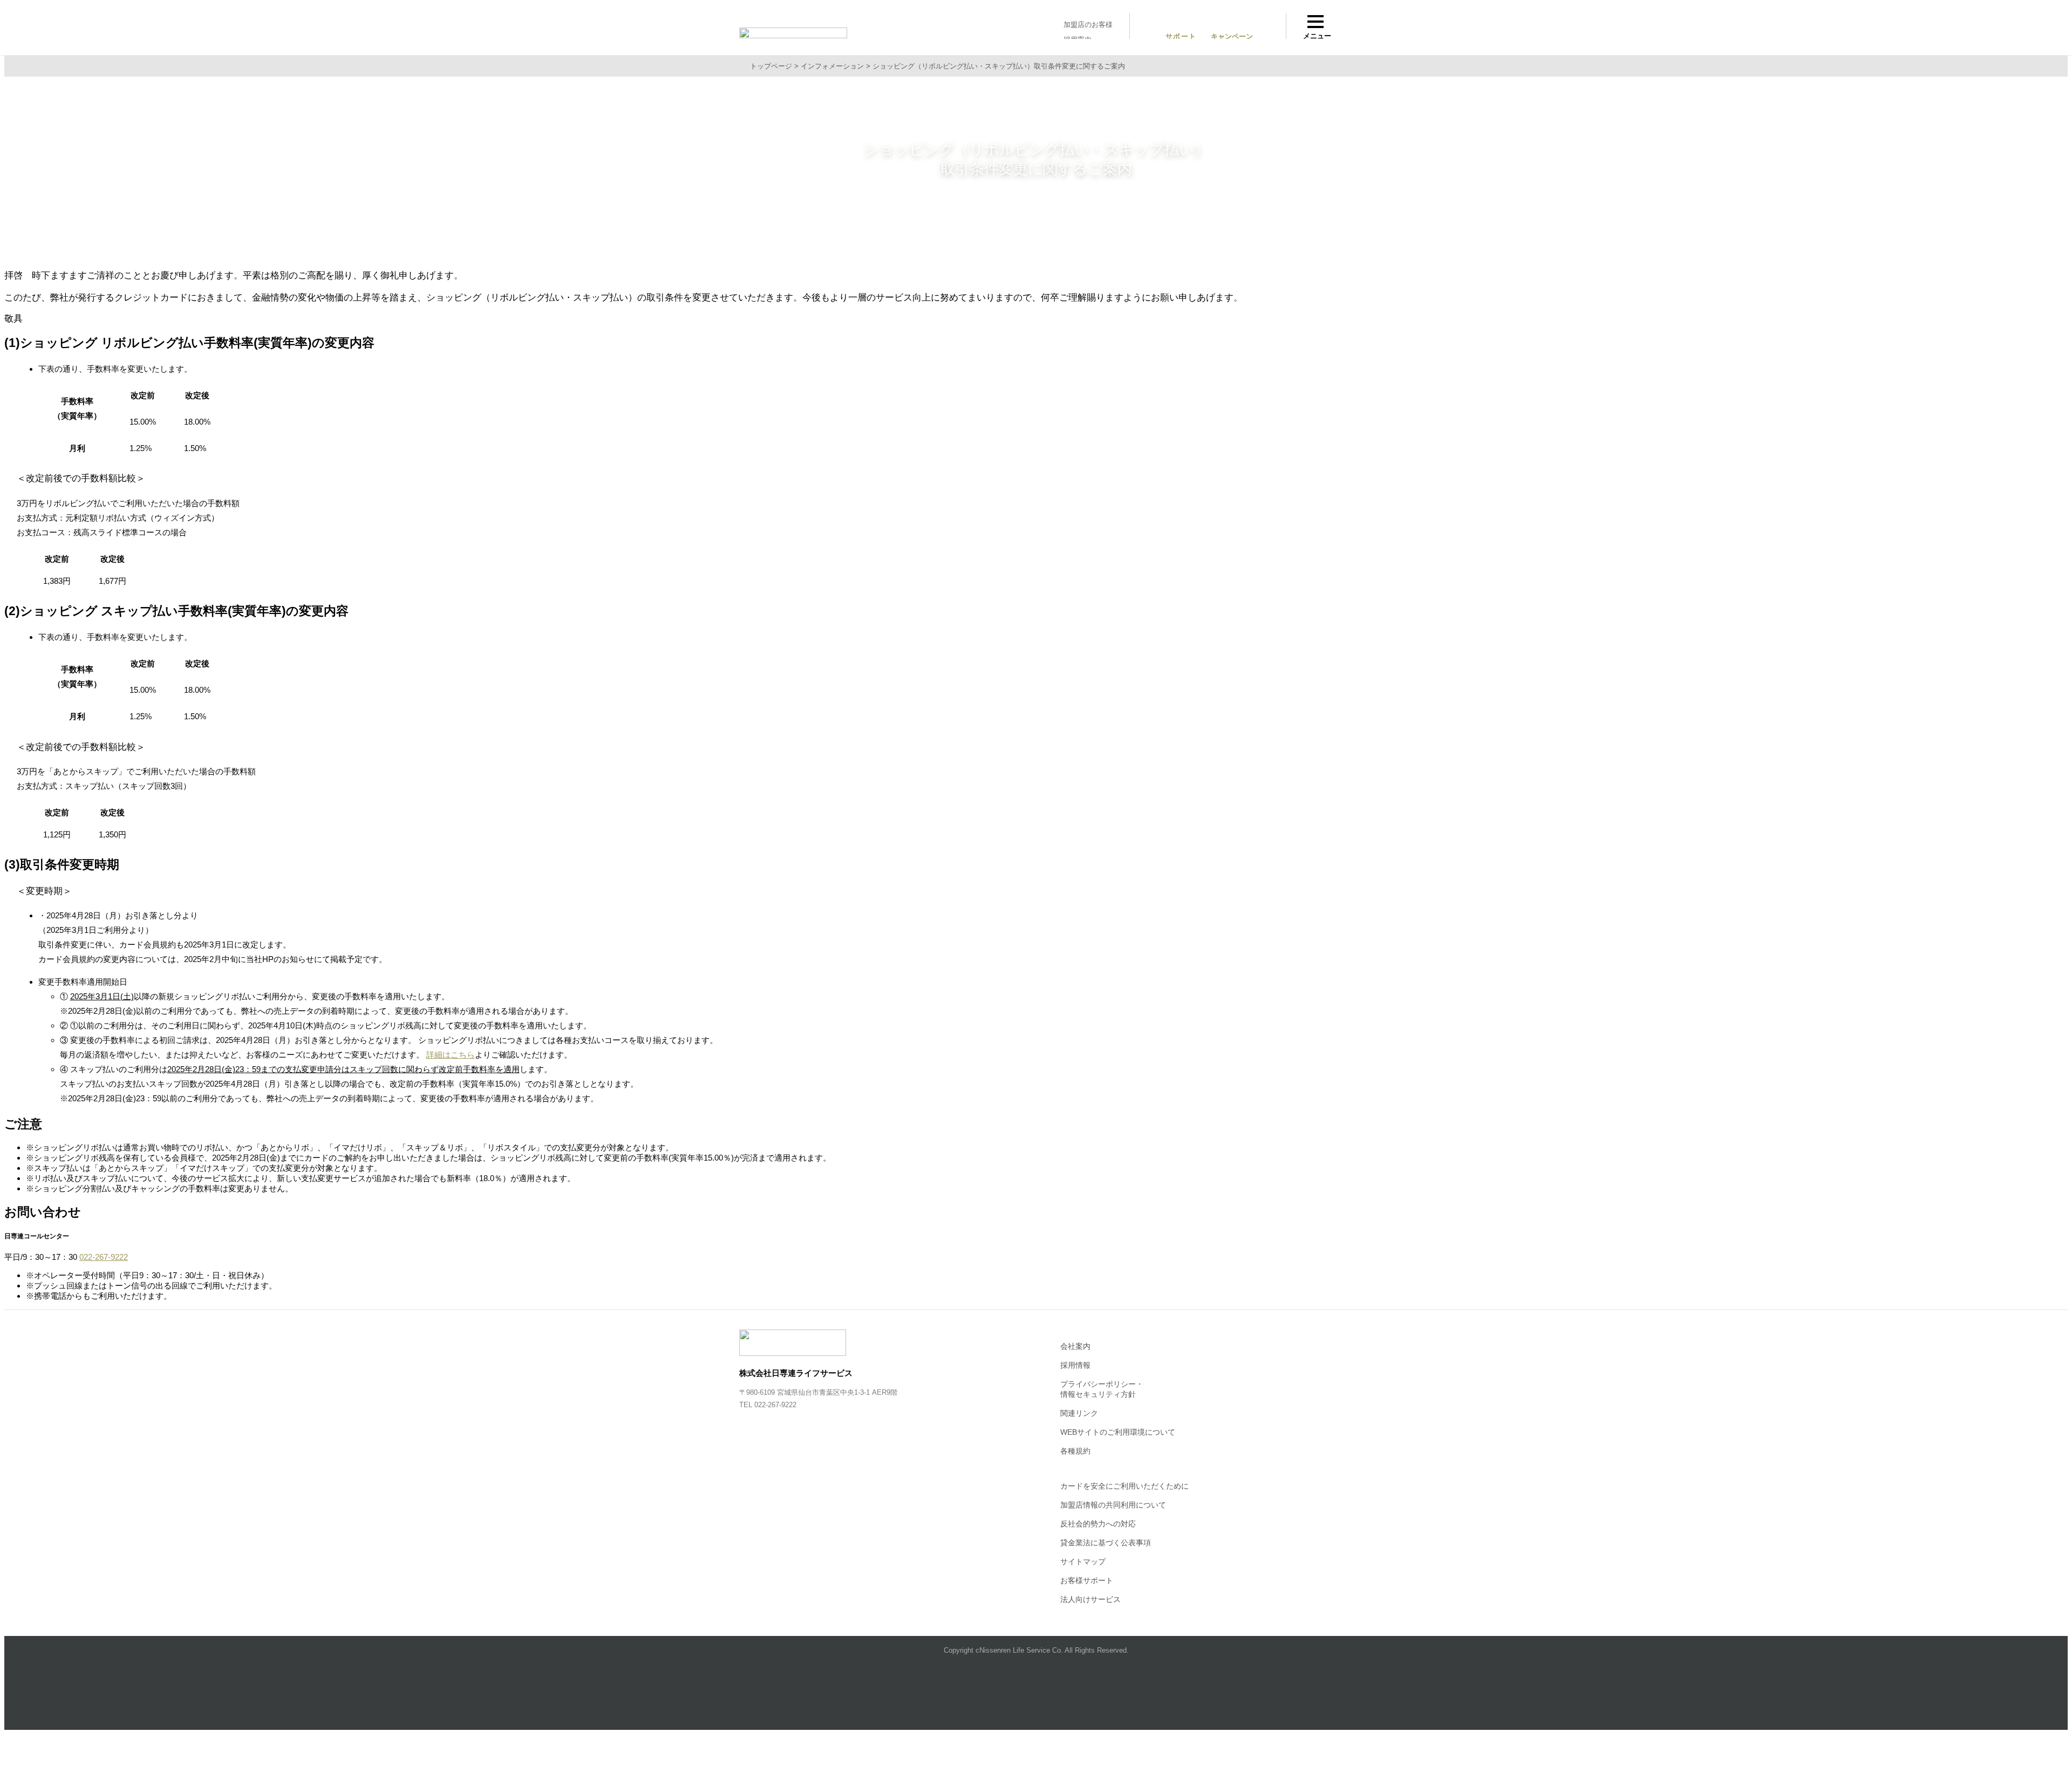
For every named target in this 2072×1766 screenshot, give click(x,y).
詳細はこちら (451, 1055)
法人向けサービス (1090, 1599)
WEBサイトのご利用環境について (1118, 1432)
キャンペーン (1232, 36)
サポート (1181, 36)
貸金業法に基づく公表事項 (1106, 1543)
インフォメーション (832, 66)
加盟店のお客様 (1088, 25)
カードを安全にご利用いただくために (1124, 1486)
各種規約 (1075, 1451)
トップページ (771, 66)
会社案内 (1075, 1346)
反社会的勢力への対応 (1098, 1524)
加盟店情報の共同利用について (1113, 1505)
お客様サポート (1087, 1580)
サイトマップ (1083, 1562)
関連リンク (1079, 1413)
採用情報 (1075, 1365)
